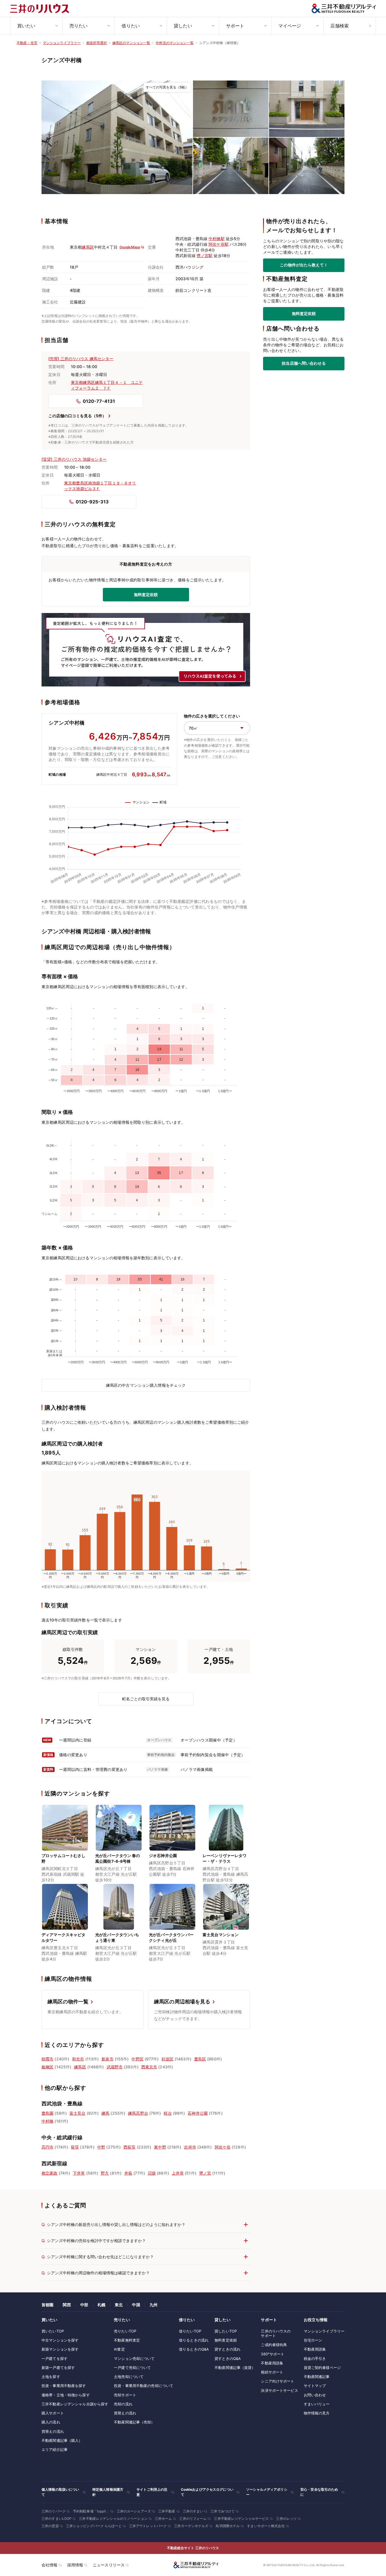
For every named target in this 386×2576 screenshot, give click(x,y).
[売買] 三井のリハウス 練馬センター (81, 359)
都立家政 (50, 2173)
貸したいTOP (226, 2331)
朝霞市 (47, 2059)
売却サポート (125, 2395)
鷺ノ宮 (205, 2173)
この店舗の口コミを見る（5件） (77, 416)
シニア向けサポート (277, 2381)
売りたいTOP (125, 2331)
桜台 (168, 2113)
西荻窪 (129, 2147)
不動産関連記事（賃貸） (235, 2368)
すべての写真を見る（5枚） (167, 87)
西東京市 (149, 2067)
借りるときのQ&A (194, 2349)
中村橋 (47, 2121)
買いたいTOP (53, 2331)
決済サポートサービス (279, 2390)
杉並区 (168, 2059)
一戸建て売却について (132, 2368)
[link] (117, 137)
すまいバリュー (317, 2404)
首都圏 (47, 2305)
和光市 (78, 2059)
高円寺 (47, 2147)
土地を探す (51, 2377)
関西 (67, 2305)
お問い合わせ (315, 2395)
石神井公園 (198, 2113)
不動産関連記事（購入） (62, 2440)
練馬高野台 (138, 2113)
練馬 (105, 2113)
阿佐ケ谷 (223, 2147)
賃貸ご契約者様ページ (322, 2368)
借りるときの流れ (194, 2340)
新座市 (107, 2059)
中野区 (137, 2059)
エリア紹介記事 (55, 2449)
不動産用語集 (272, 2363)
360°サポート (273, 2354)
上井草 (178, 2173)
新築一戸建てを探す (58, 2368)
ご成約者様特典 (274, 2345)
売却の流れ (123, 2404)
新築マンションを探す (60, 2349)
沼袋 (152, 2173)
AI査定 (119, 2349)
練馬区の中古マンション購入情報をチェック (146, 1385)
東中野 (160, 2147)
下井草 (79, 2173)
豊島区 (200, 2059)
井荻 (128, 2173)
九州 (153, 2305)
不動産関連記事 (317, 2377)
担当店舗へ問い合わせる (304, 363)
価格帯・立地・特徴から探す (66, 2395)
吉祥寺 (190, 2147)
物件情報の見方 (317, 2413)
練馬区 (88, 247)
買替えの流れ (53, 2431)
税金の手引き (315, 2358)
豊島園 (47, 2113)
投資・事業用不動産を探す (64, 2386)
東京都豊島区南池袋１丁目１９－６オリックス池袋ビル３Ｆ (100, 486)
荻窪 (75, 2147)
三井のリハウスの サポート (276, 2333)
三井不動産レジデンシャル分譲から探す (75, 2404)
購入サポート (53, 2413)
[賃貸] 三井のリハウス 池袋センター (74, 459)
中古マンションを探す (60, 2340)
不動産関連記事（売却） (134, 2422)
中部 (84, 2305)
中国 (136, 2305)
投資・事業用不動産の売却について (144, 2386)
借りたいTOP (190, 2331)
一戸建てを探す (55, 2358)
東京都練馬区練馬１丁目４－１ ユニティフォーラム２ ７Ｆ (107, 385)
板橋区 (47, 2067)
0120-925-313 (92, 502)
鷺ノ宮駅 (205, 256)
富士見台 (78, 2113)
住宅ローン (313, 2340)
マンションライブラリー (324, 2331)
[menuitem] (36, 26)
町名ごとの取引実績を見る (146, 1699)
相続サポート (272, 2372)
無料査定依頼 (304, 314)
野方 (105, 2173)
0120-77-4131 (99, 401)
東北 (119, 2305)
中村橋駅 (217, 239)
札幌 (101, 2305)
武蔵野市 (115, 2067)
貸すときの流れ (227, 2349)
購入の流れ (51, 2422)
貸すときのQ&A (228, 2358)
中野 (101, 2147)
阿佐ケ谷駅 (219, 244)
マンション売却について (134, 2358)
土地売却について (129, 2377)
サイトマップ (315, 2386)
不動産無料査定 (127, 2340)
